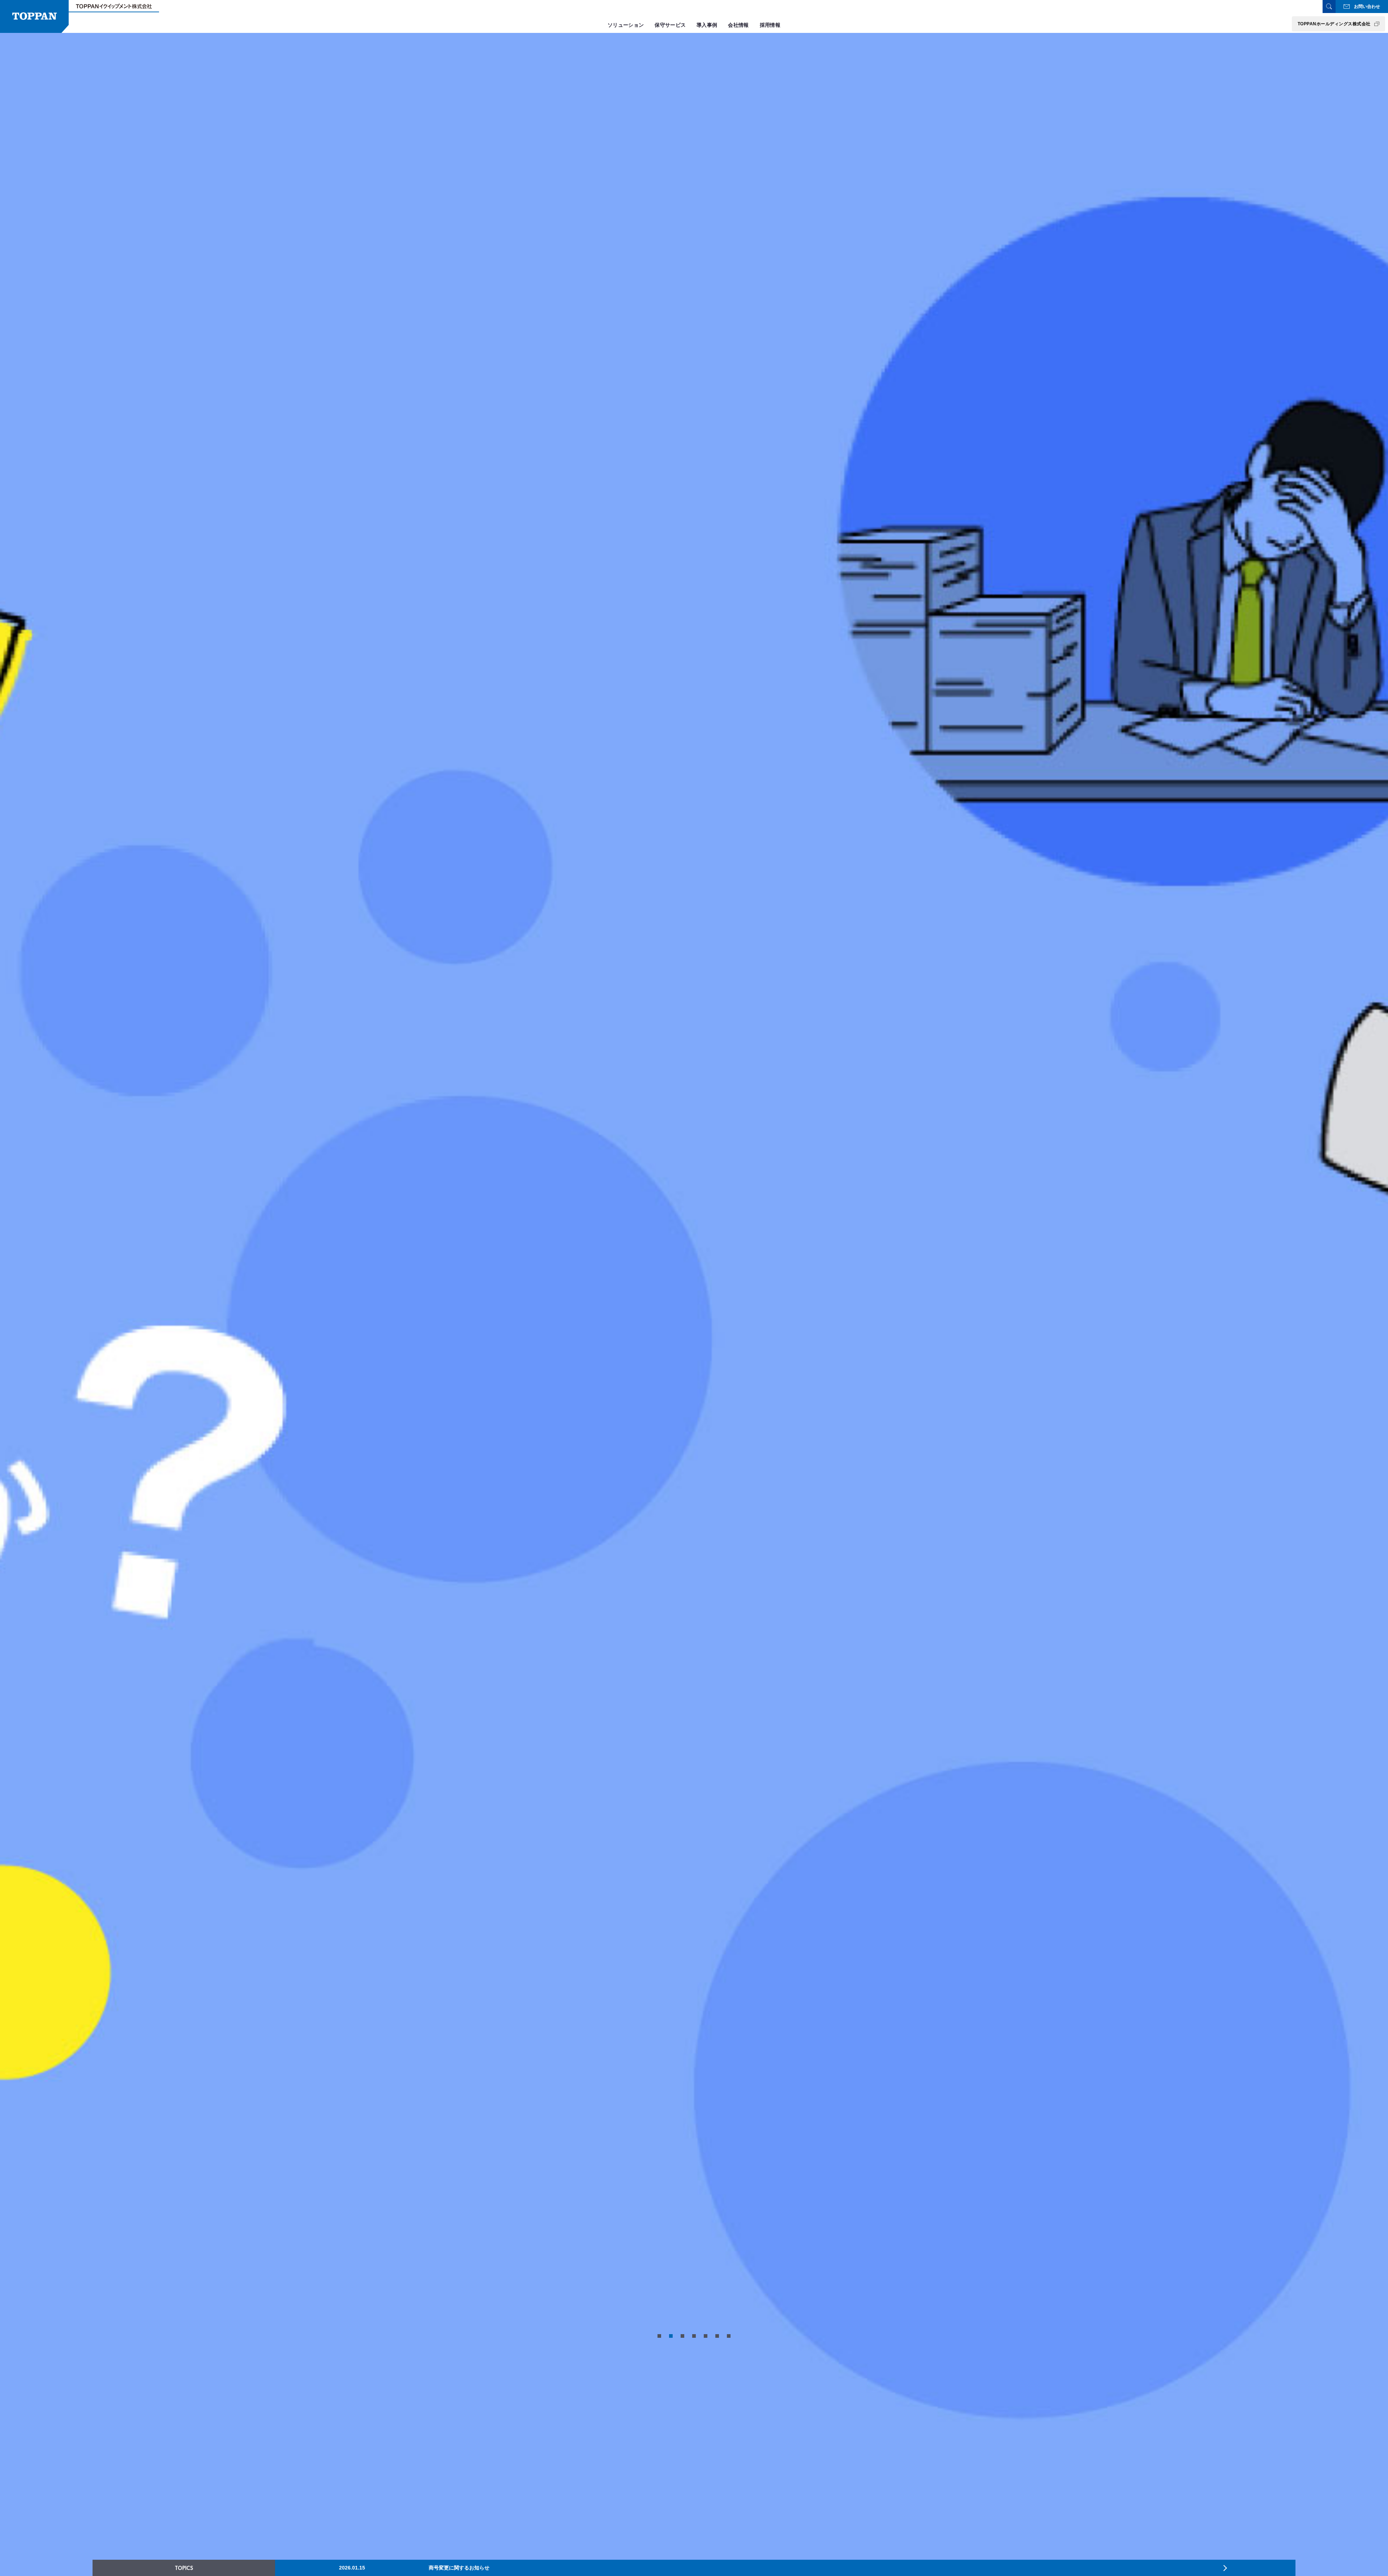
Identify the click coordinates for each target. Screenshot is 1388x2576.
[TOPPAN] (34, 16)
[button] (659, 2336)
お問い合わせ (1367, 7)
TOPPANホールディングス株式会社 (1334, 24)
